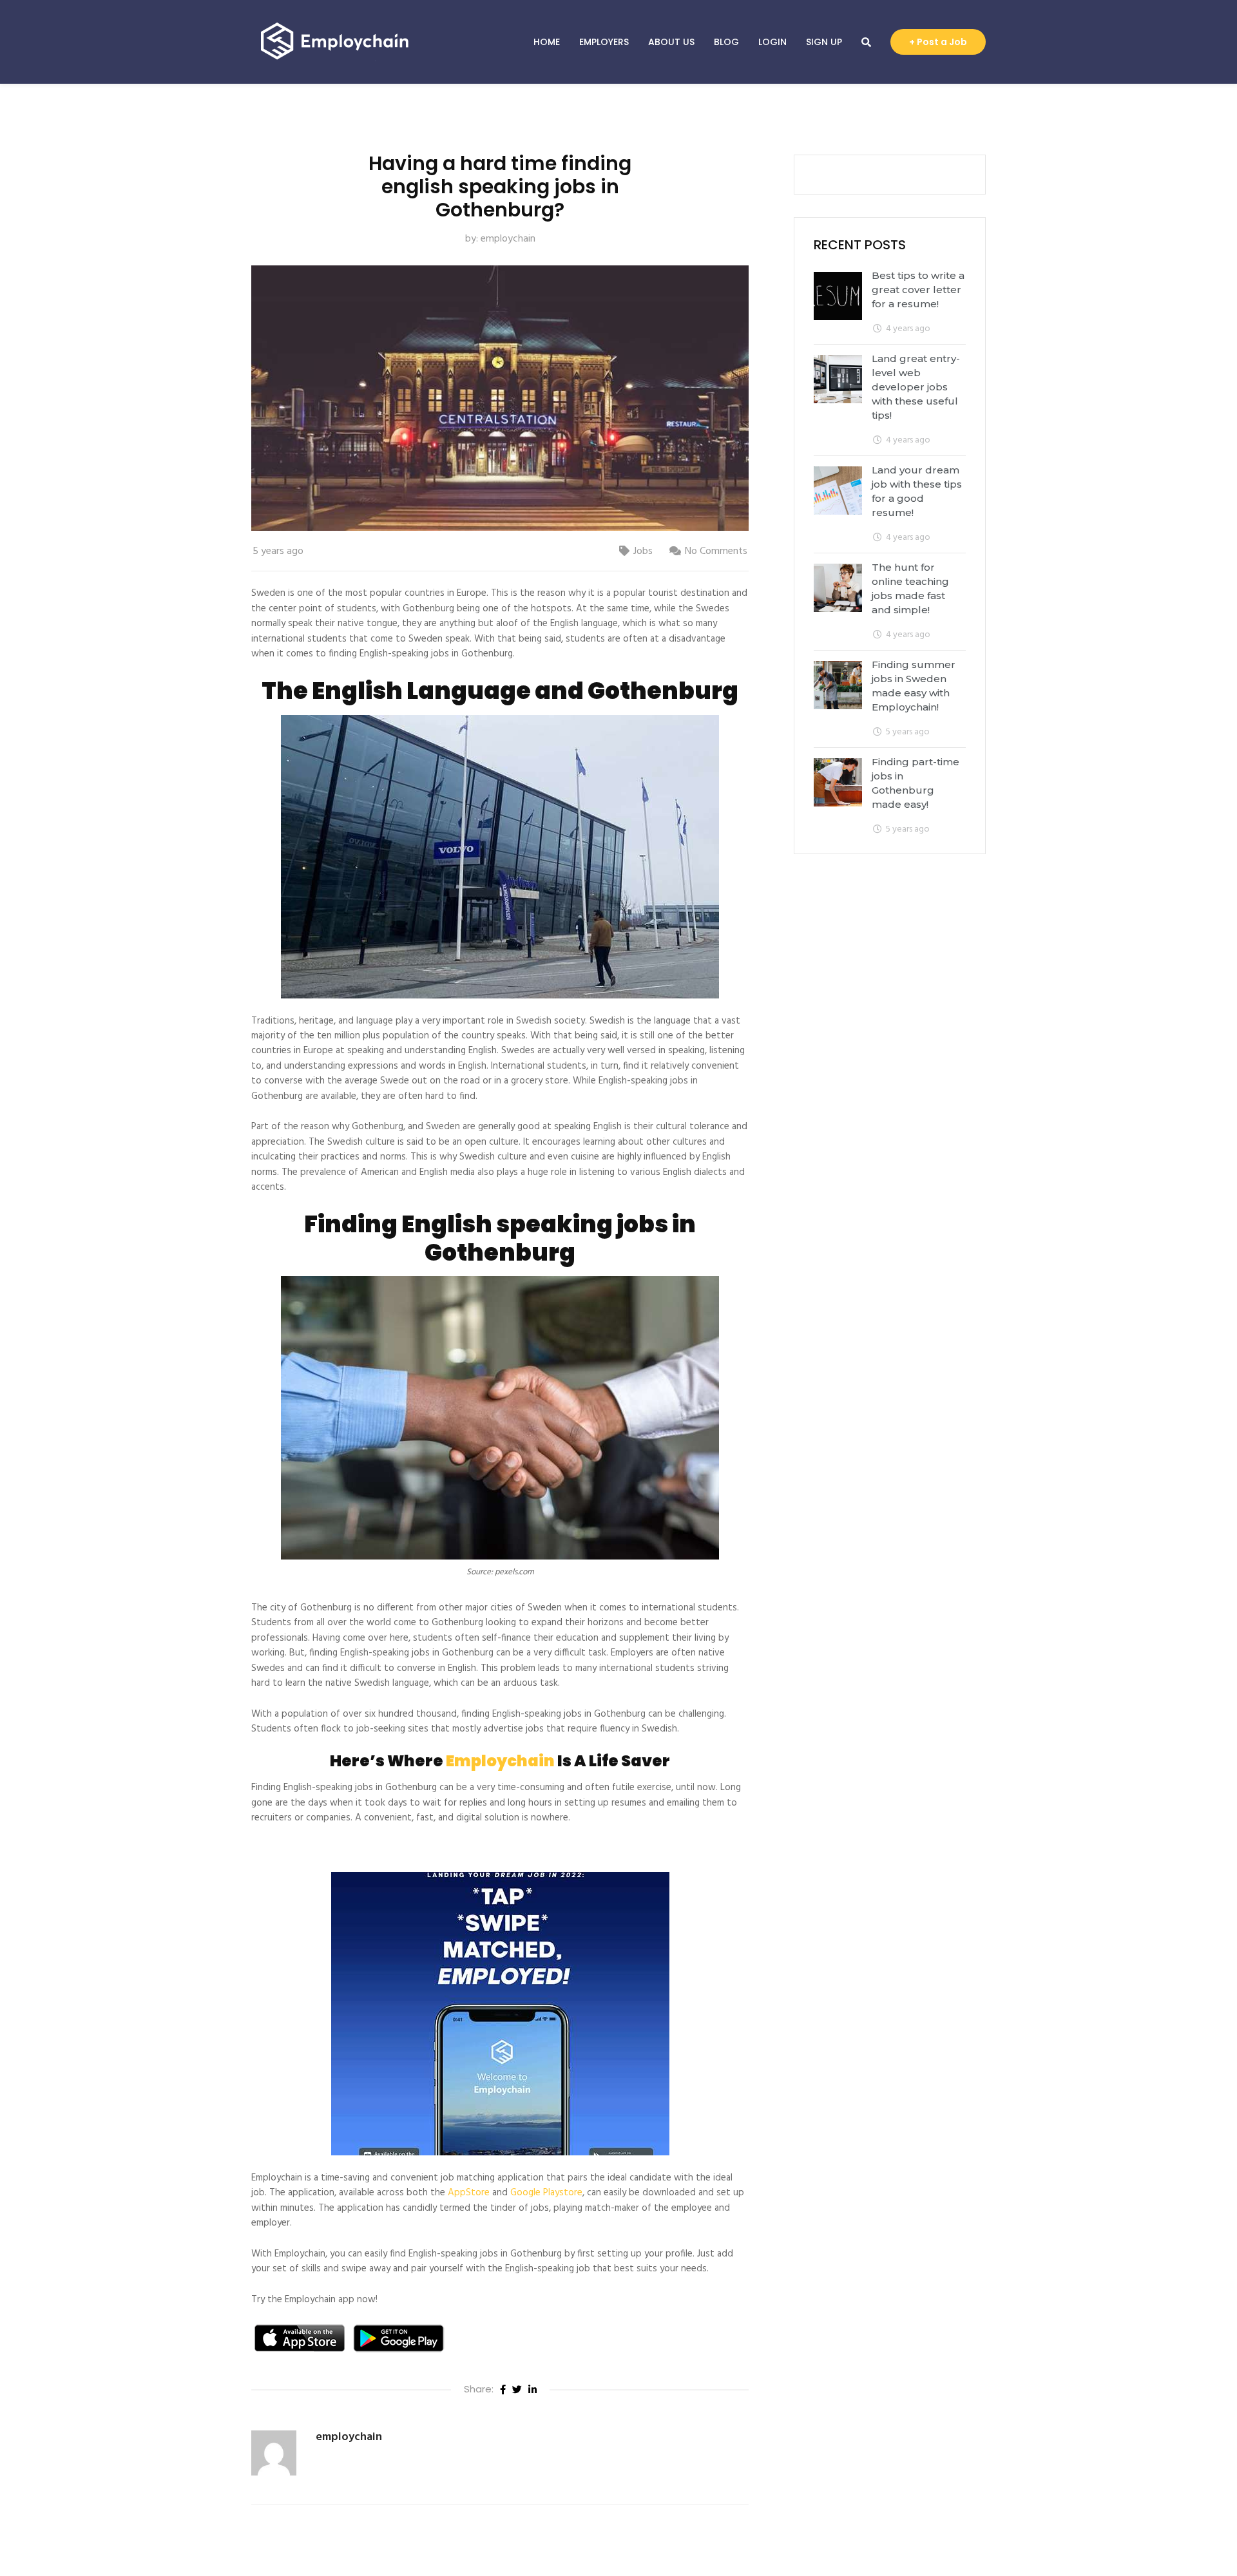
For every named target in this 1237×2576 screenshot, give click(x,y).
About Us (671, 42)
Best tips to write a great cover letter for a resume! (918, 290)
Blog (726, 42)
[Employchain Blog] (335, 42)
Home (547, 42)
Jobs (643, 551)
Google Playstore (546, 2193)
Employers (604, 42)
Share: (479, 2389)
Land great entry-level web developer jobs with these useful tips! (916, 387)
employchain (508, 239)
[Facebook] (503, 2390)
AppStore (469, 2193)
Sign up (824, 42)
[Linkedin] (532, 2390)
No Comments (716, 551)
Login (772, 42)
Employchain (500, 1761)
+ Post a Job (938, 42)
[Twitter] (517, 2390)
